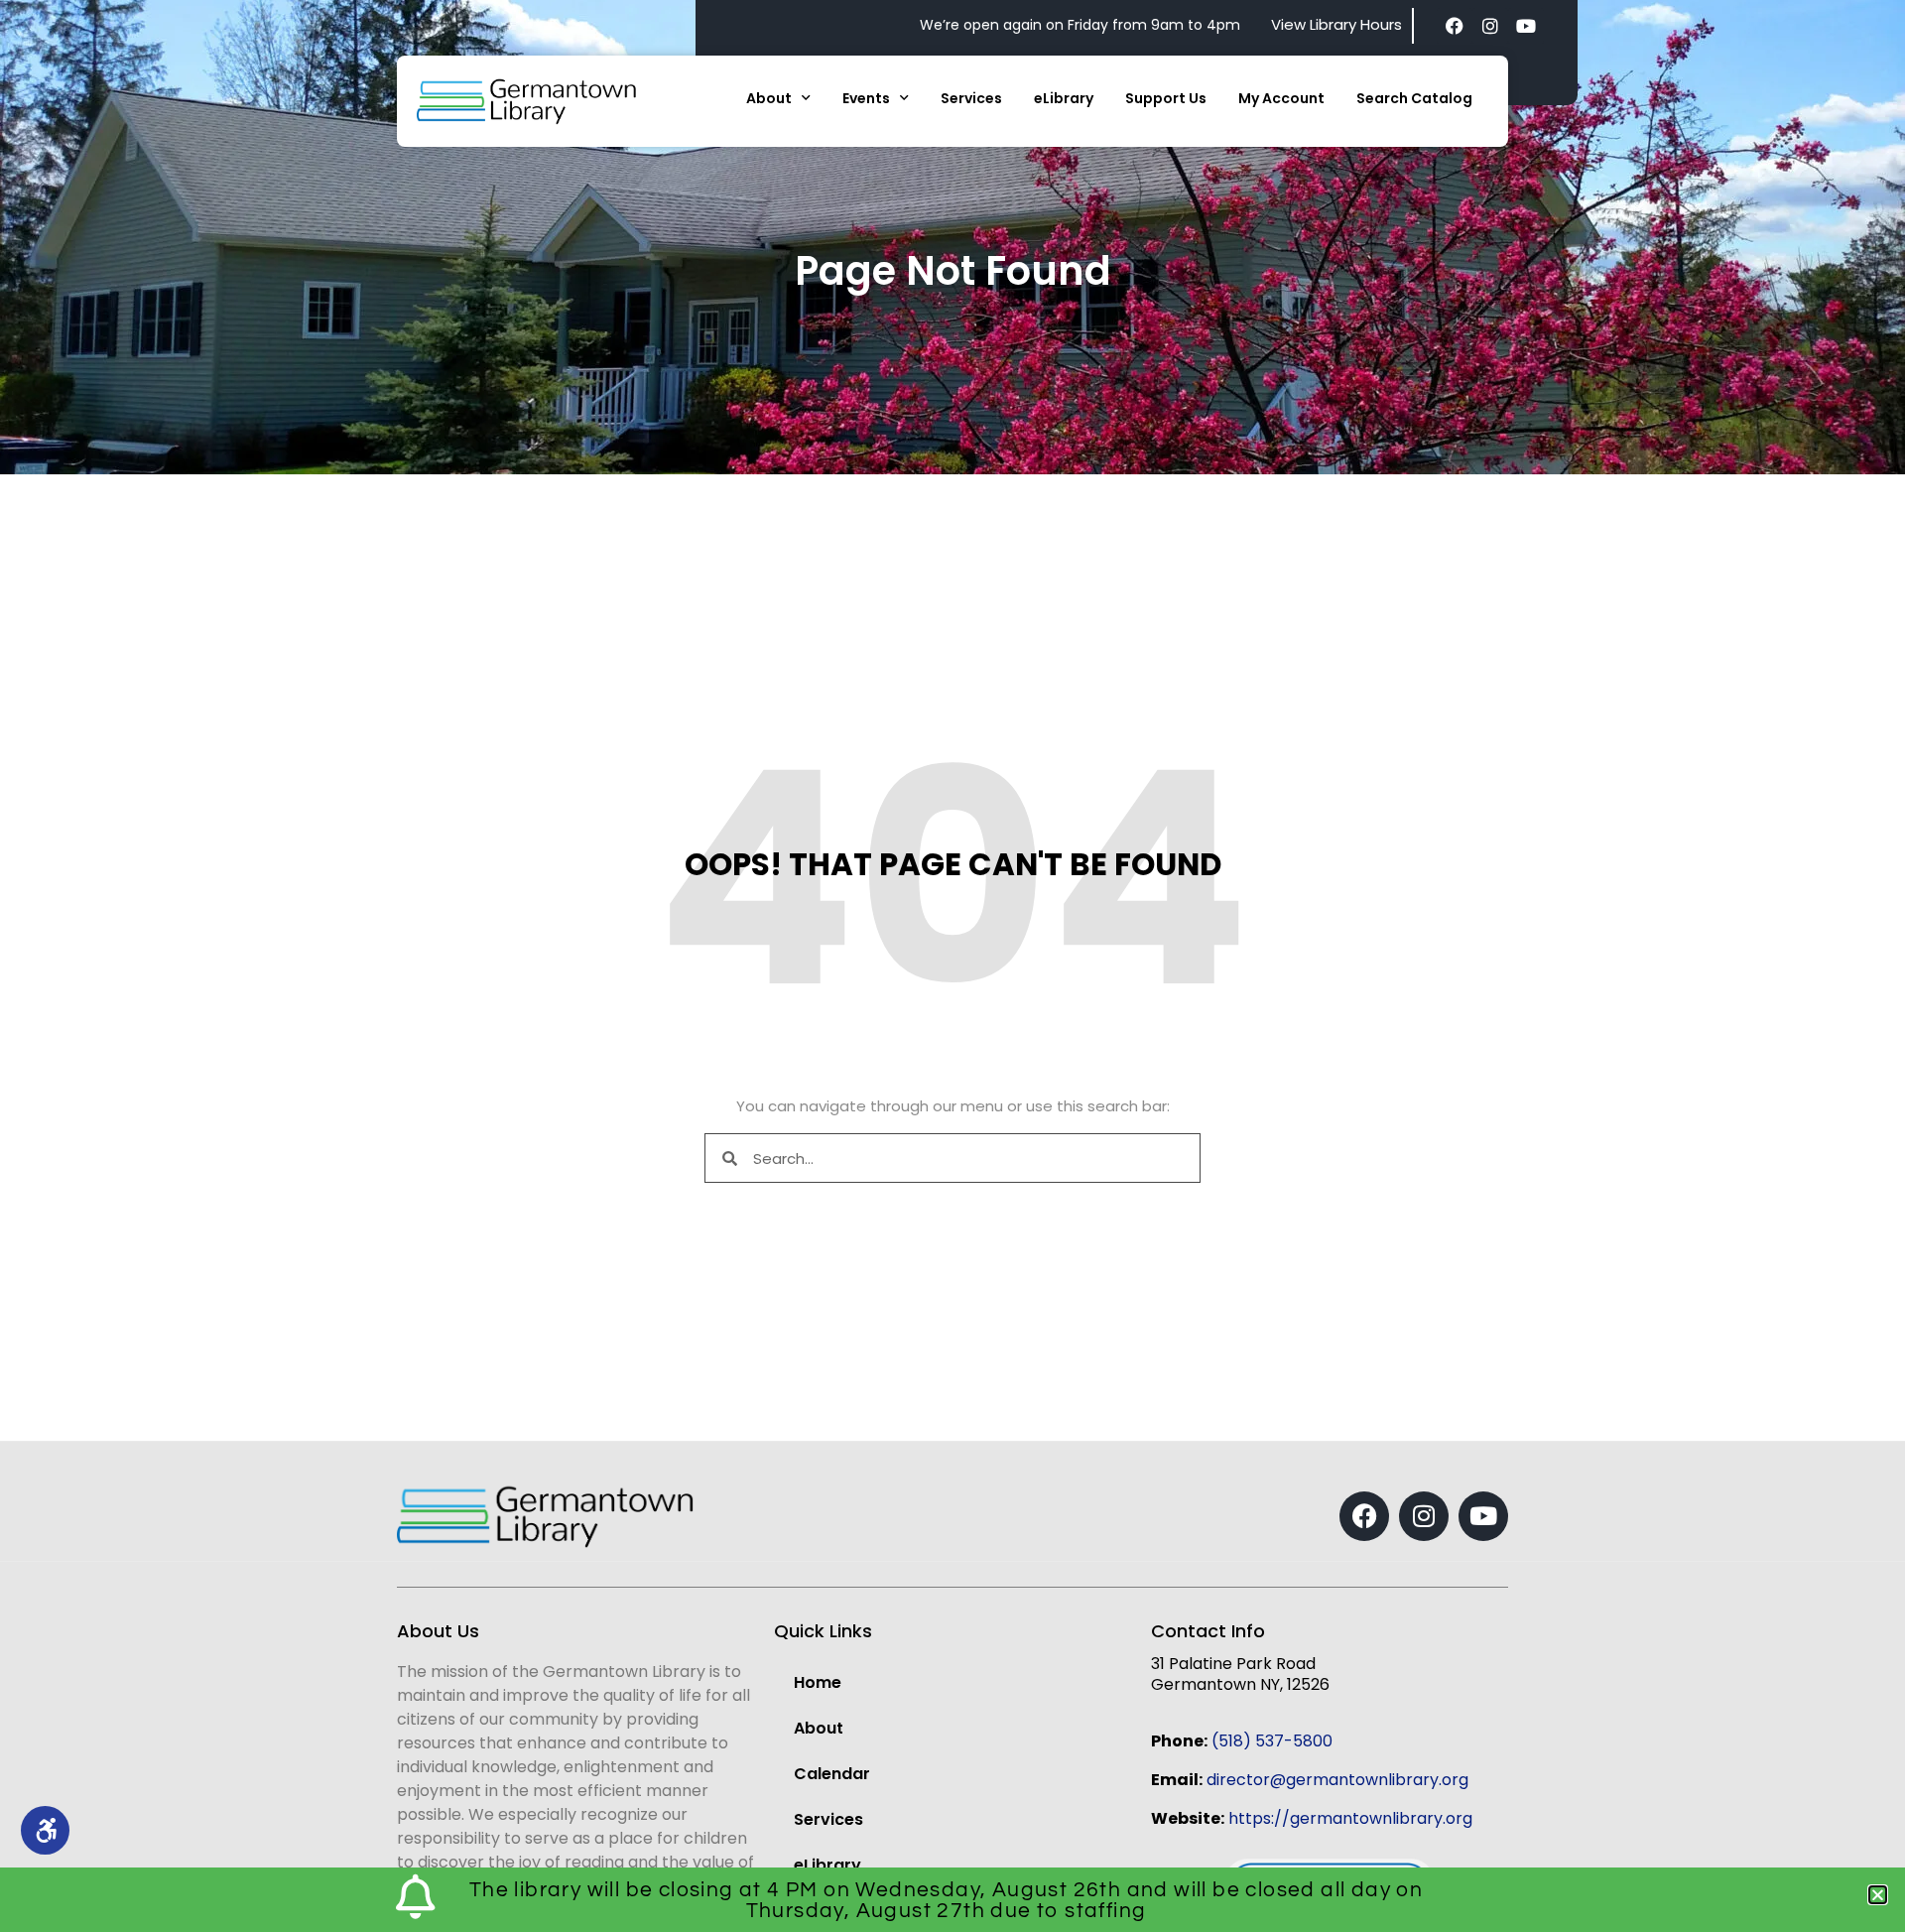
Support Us (1166, 98)
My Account (1281, 98)
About (769, 98)
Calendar (832, 1774)
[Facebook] (1455, 26)
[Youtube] (1526, 26)
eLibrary (1064, 98)
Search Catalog (1414, 98)
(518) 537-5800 (1272, 1741)
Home (818, 1682)
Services (971, 98)
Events (866, 98)
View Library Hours (1336, 24)
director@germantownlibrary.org (1337, 1780)
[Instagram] (1490, 26)
